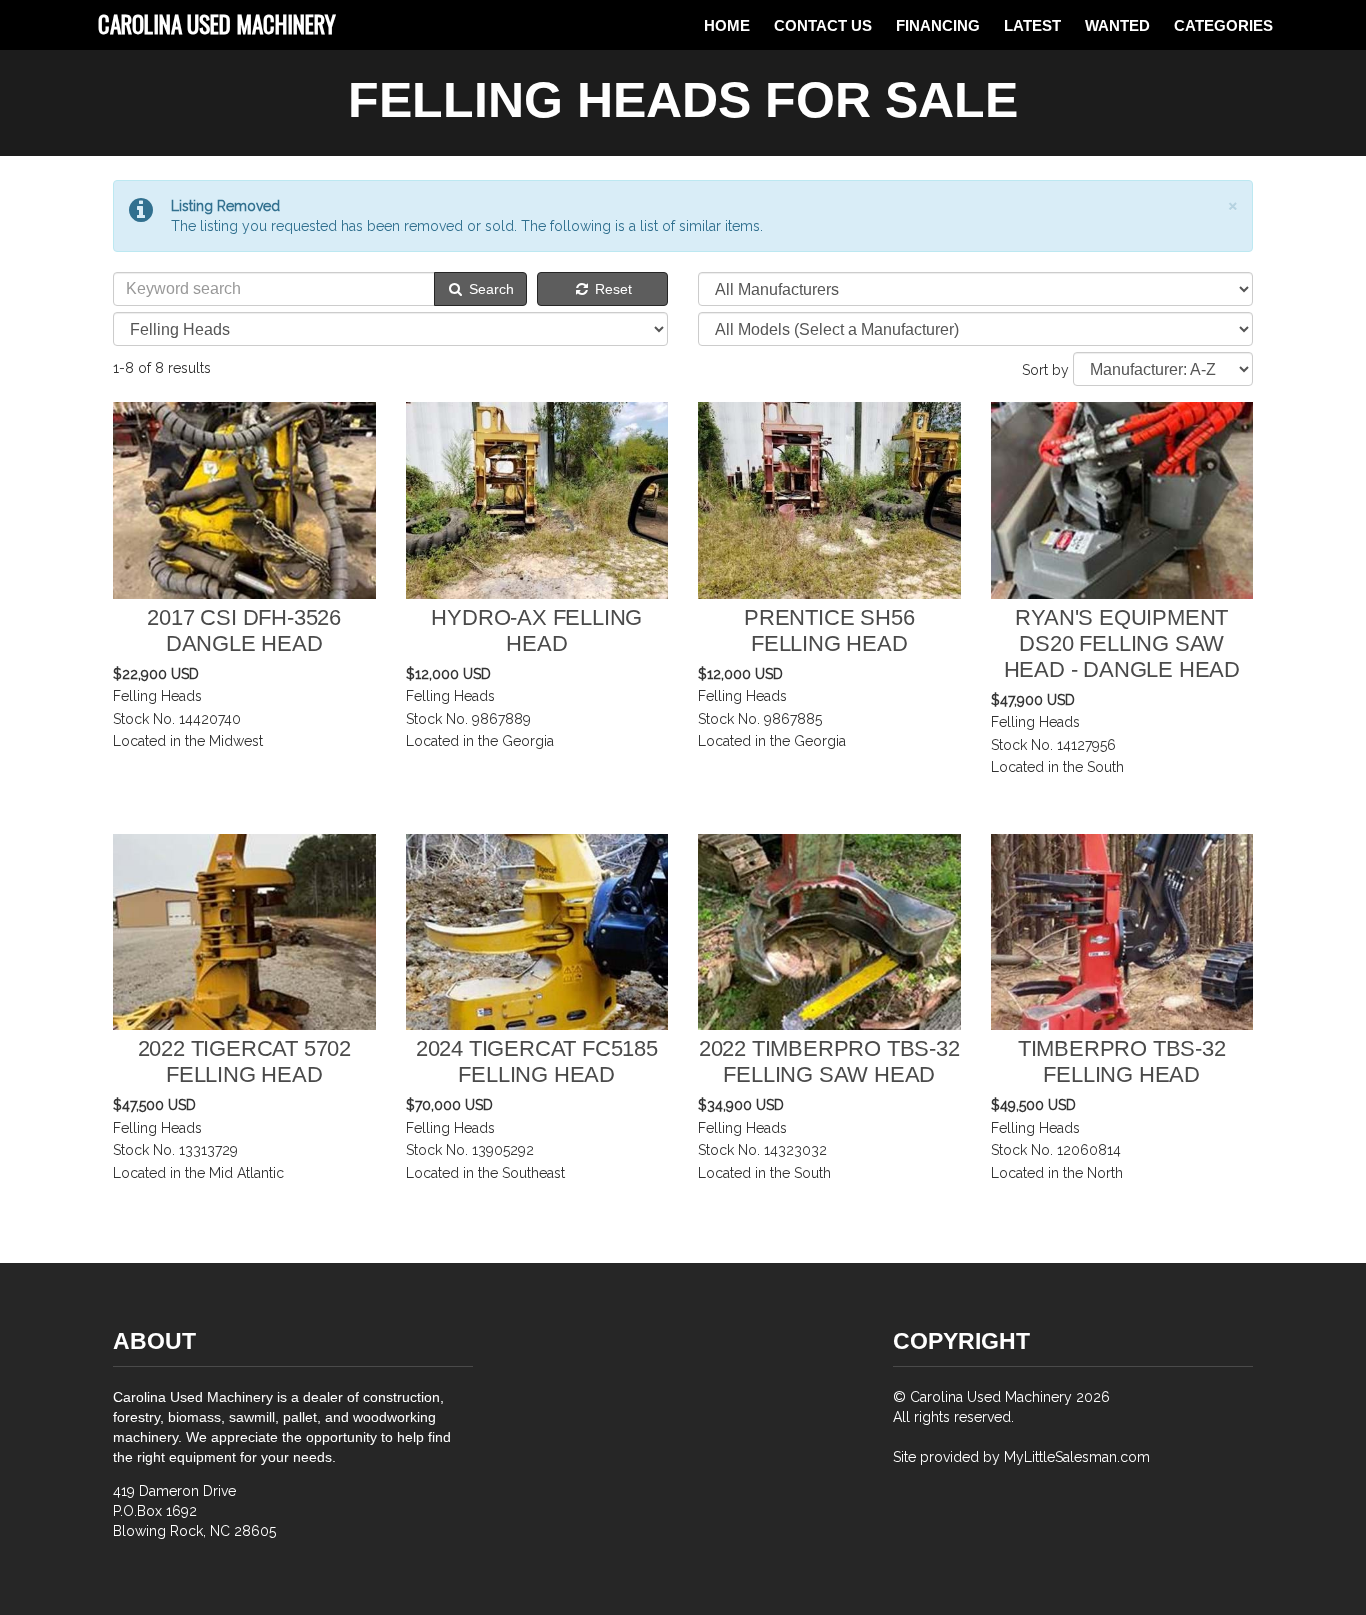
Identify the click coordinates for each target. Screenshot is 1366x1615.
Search (489, 289)
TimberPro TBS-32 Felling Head (1122, 1061)
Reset (611, 289)
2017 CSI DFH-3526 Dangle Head (244, 630)
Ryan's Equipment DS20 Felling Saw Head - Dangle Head (1122, 643)
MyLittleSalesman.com (1077, 1457)
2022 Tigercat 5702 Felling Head (244, 1061)
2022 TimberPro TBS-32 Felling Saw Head (829, 1061)
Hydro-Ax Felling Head (536, 630)
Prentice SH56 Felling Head (829, 630)
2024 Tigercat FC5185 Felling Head (537, 1061)
